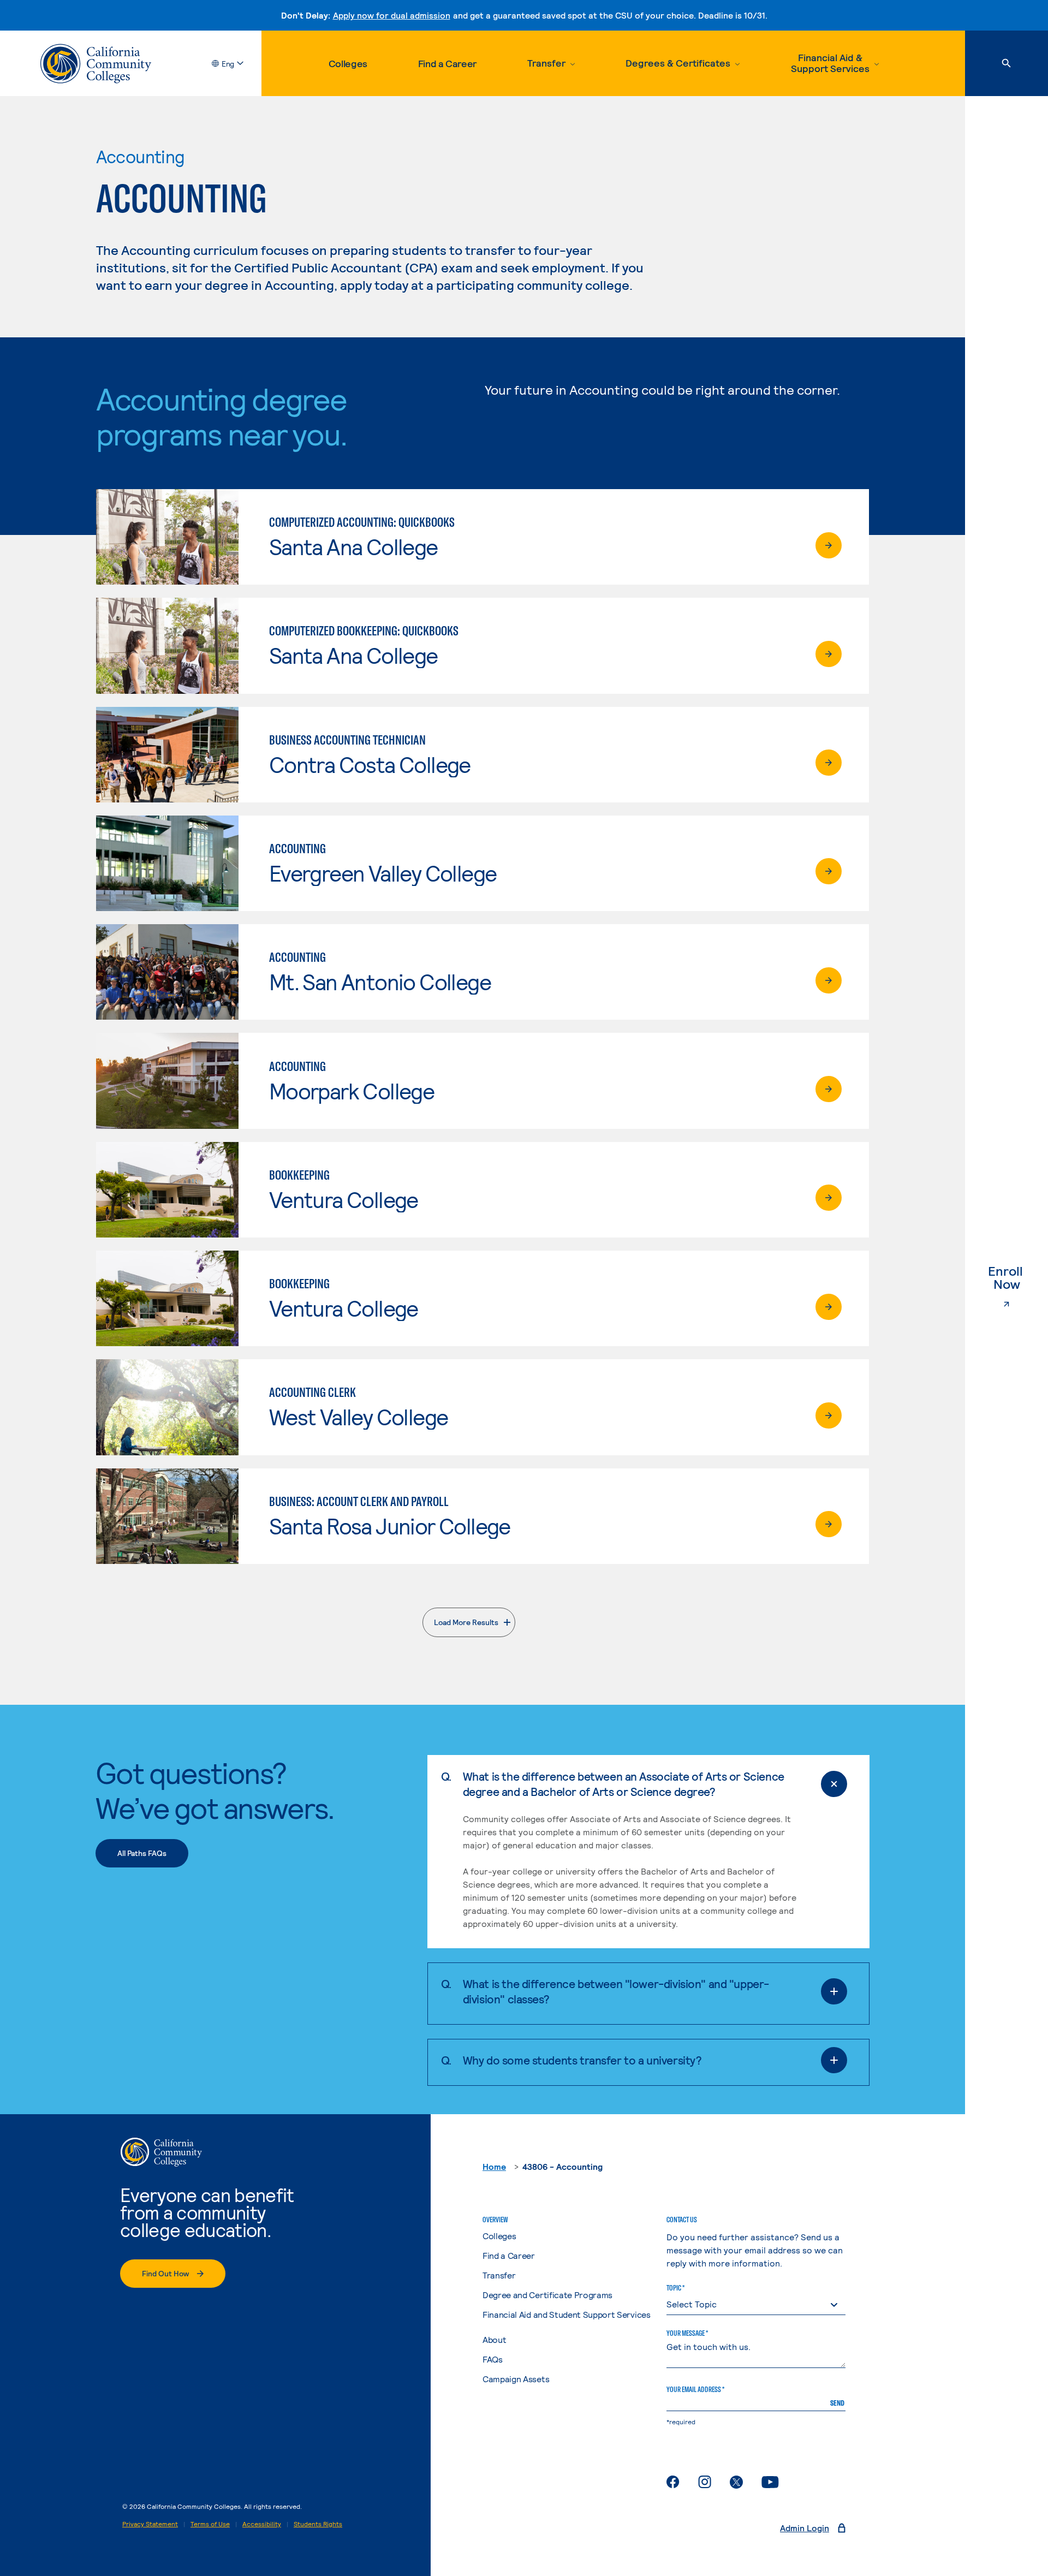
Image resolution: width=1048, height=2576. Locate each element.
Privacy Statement (150, 2524)
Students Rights (318, 2524)
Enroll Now (1018, 1278)
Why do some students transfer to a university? (582, 2060)
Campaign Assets (516, 2379)
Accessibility (262, 2524)
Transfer (499, 2275)
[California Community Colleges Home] (96, 64)
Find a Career (447, 63)
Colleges (348, 63)
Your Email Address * (695, 2389)
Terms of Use (210, 2524)
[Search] (1007, 63)
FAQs (493, 2359)
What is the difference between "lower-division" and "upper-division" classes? (616, 1991)
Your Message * (687, 2333)
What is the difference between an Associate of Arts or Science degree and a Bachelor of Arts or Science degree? (624, 1784)
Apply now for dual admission (392, 15)
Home (494, 2166)
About (494, 2339)
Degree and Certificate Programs (547, 2295)
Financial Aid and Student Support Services (567, 2314)
